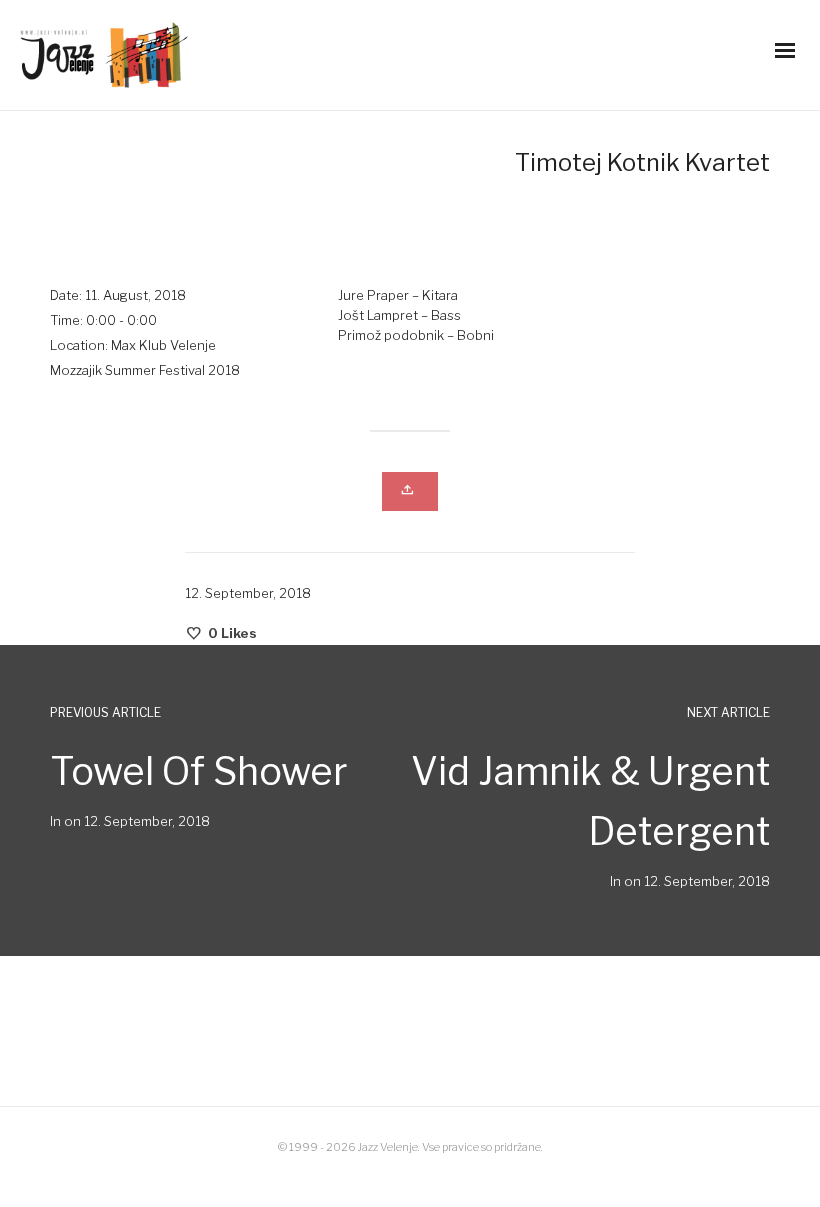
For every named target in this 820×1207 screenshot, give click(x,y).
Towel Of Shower (198, 771)
